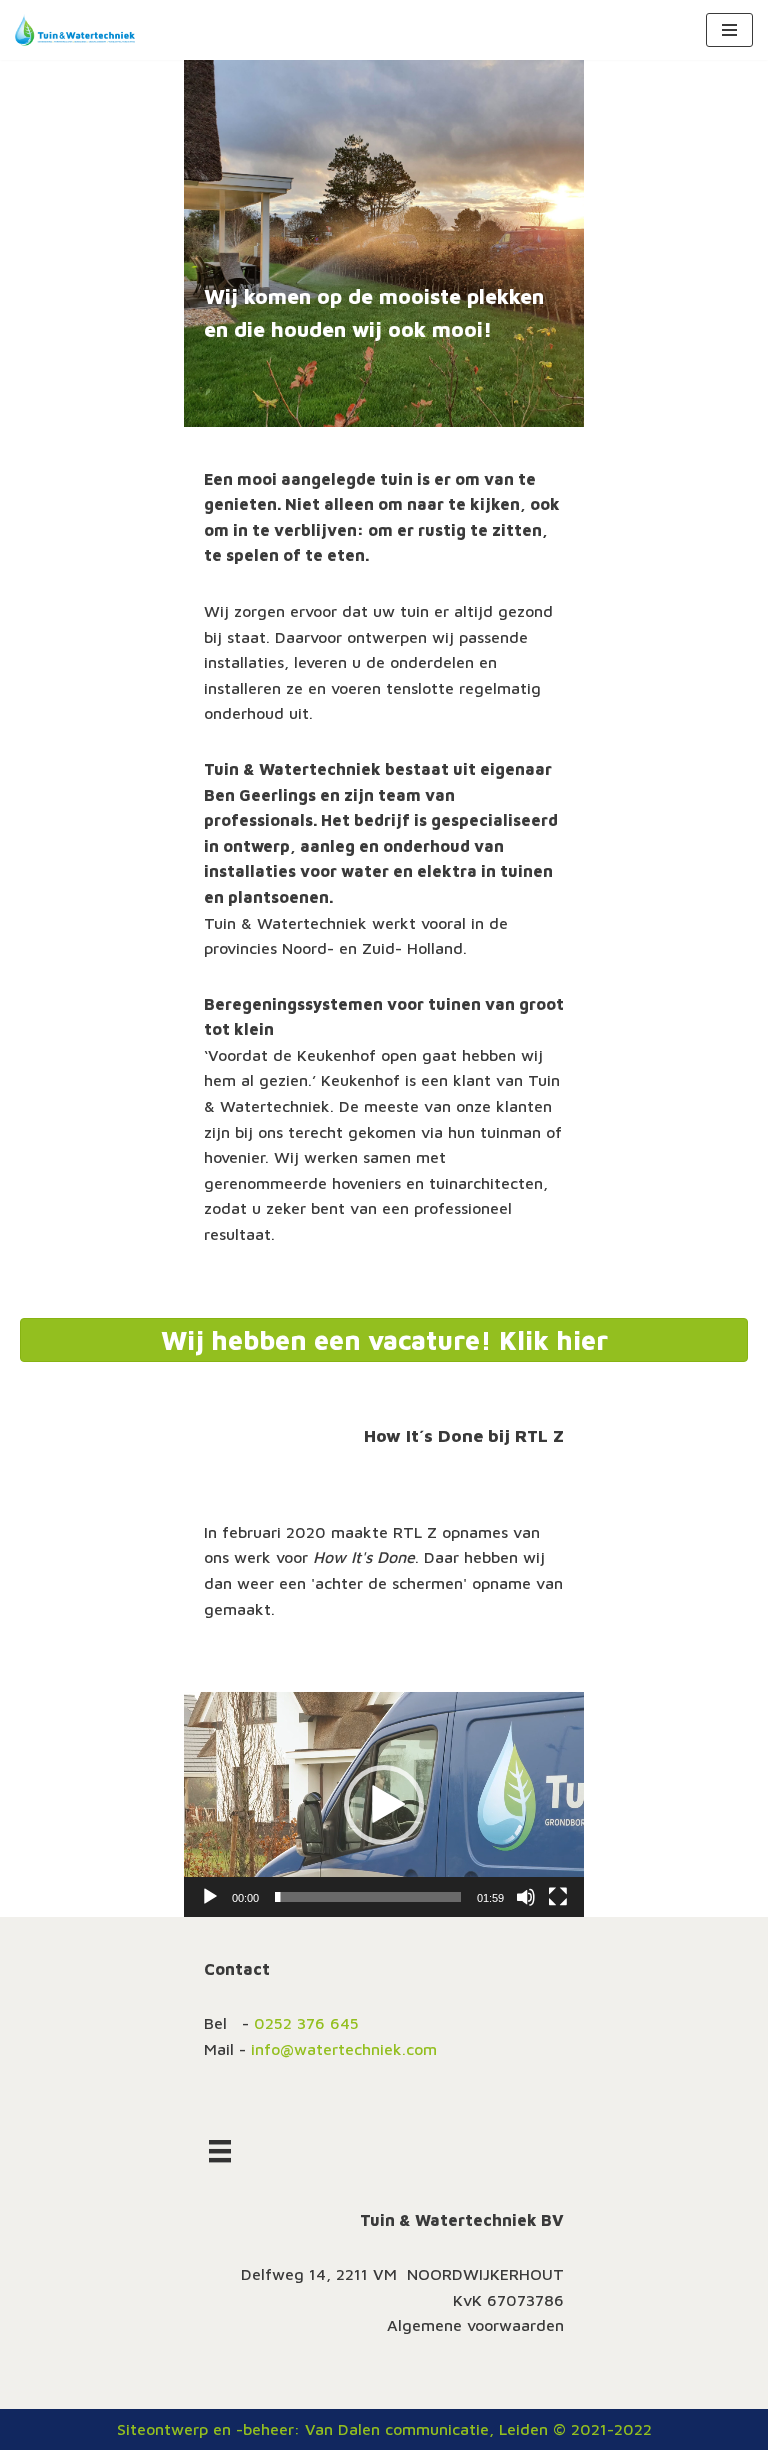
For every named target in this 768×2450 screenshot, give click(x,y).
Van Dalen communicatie (397, 2429)
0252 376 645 (306, 2023)
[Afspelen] (210, 1897)
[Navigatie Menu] (729, 30)
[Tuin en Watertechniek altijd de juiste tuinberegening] (75, 30)
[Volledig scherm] (558, 1897)
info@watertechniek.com (344, 2049)
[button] (384, 1805)
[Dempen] (526, 1897)
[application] (384, 1804)
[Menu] (220, 2150)
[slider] (368, 1897)
